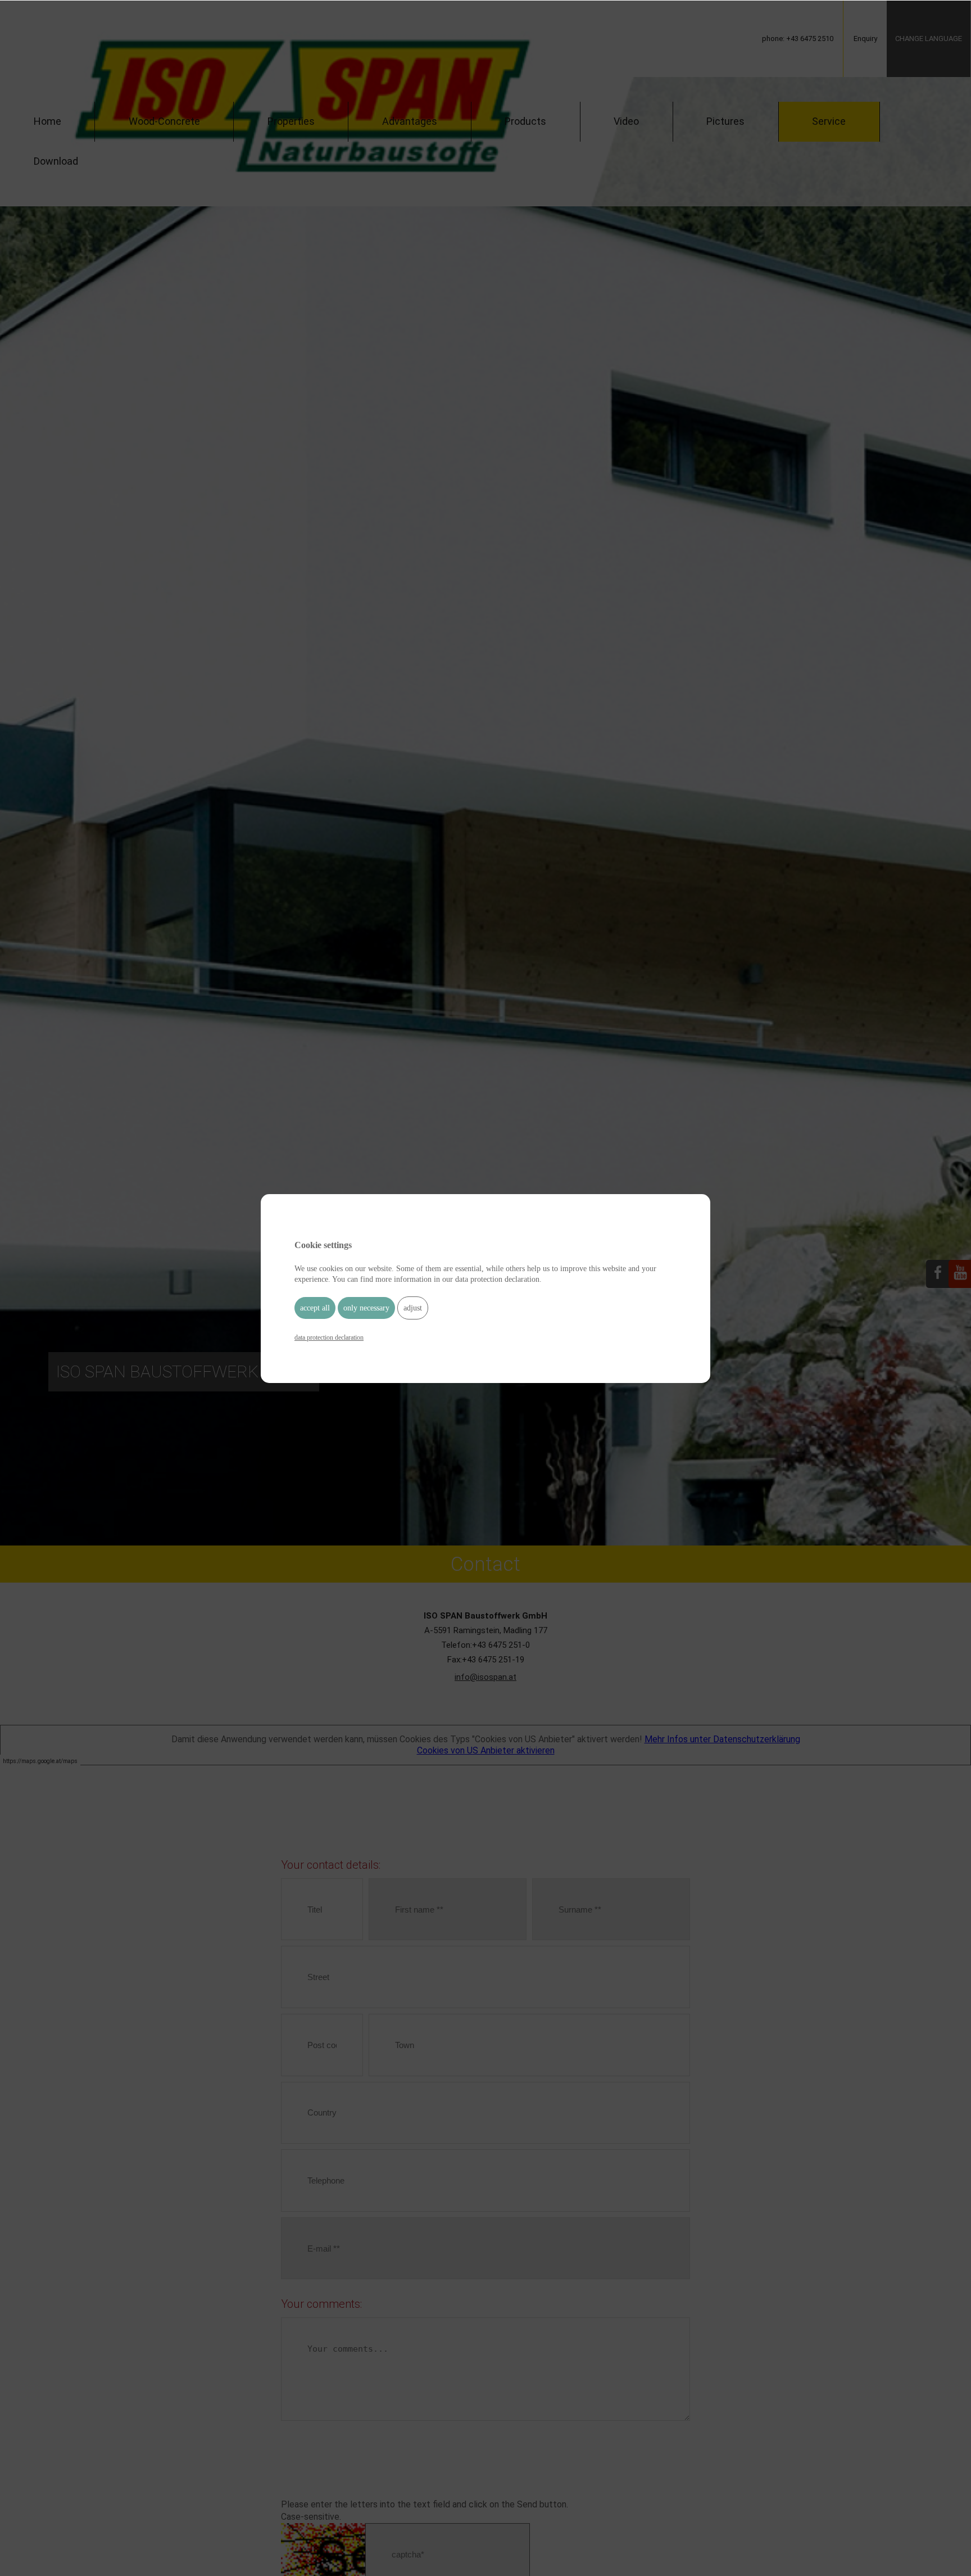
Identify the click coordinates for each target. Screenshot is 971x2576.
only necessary (366, 1307)
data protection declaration (329, 1337)
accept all (315, 1307)
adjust (413, 1307)
